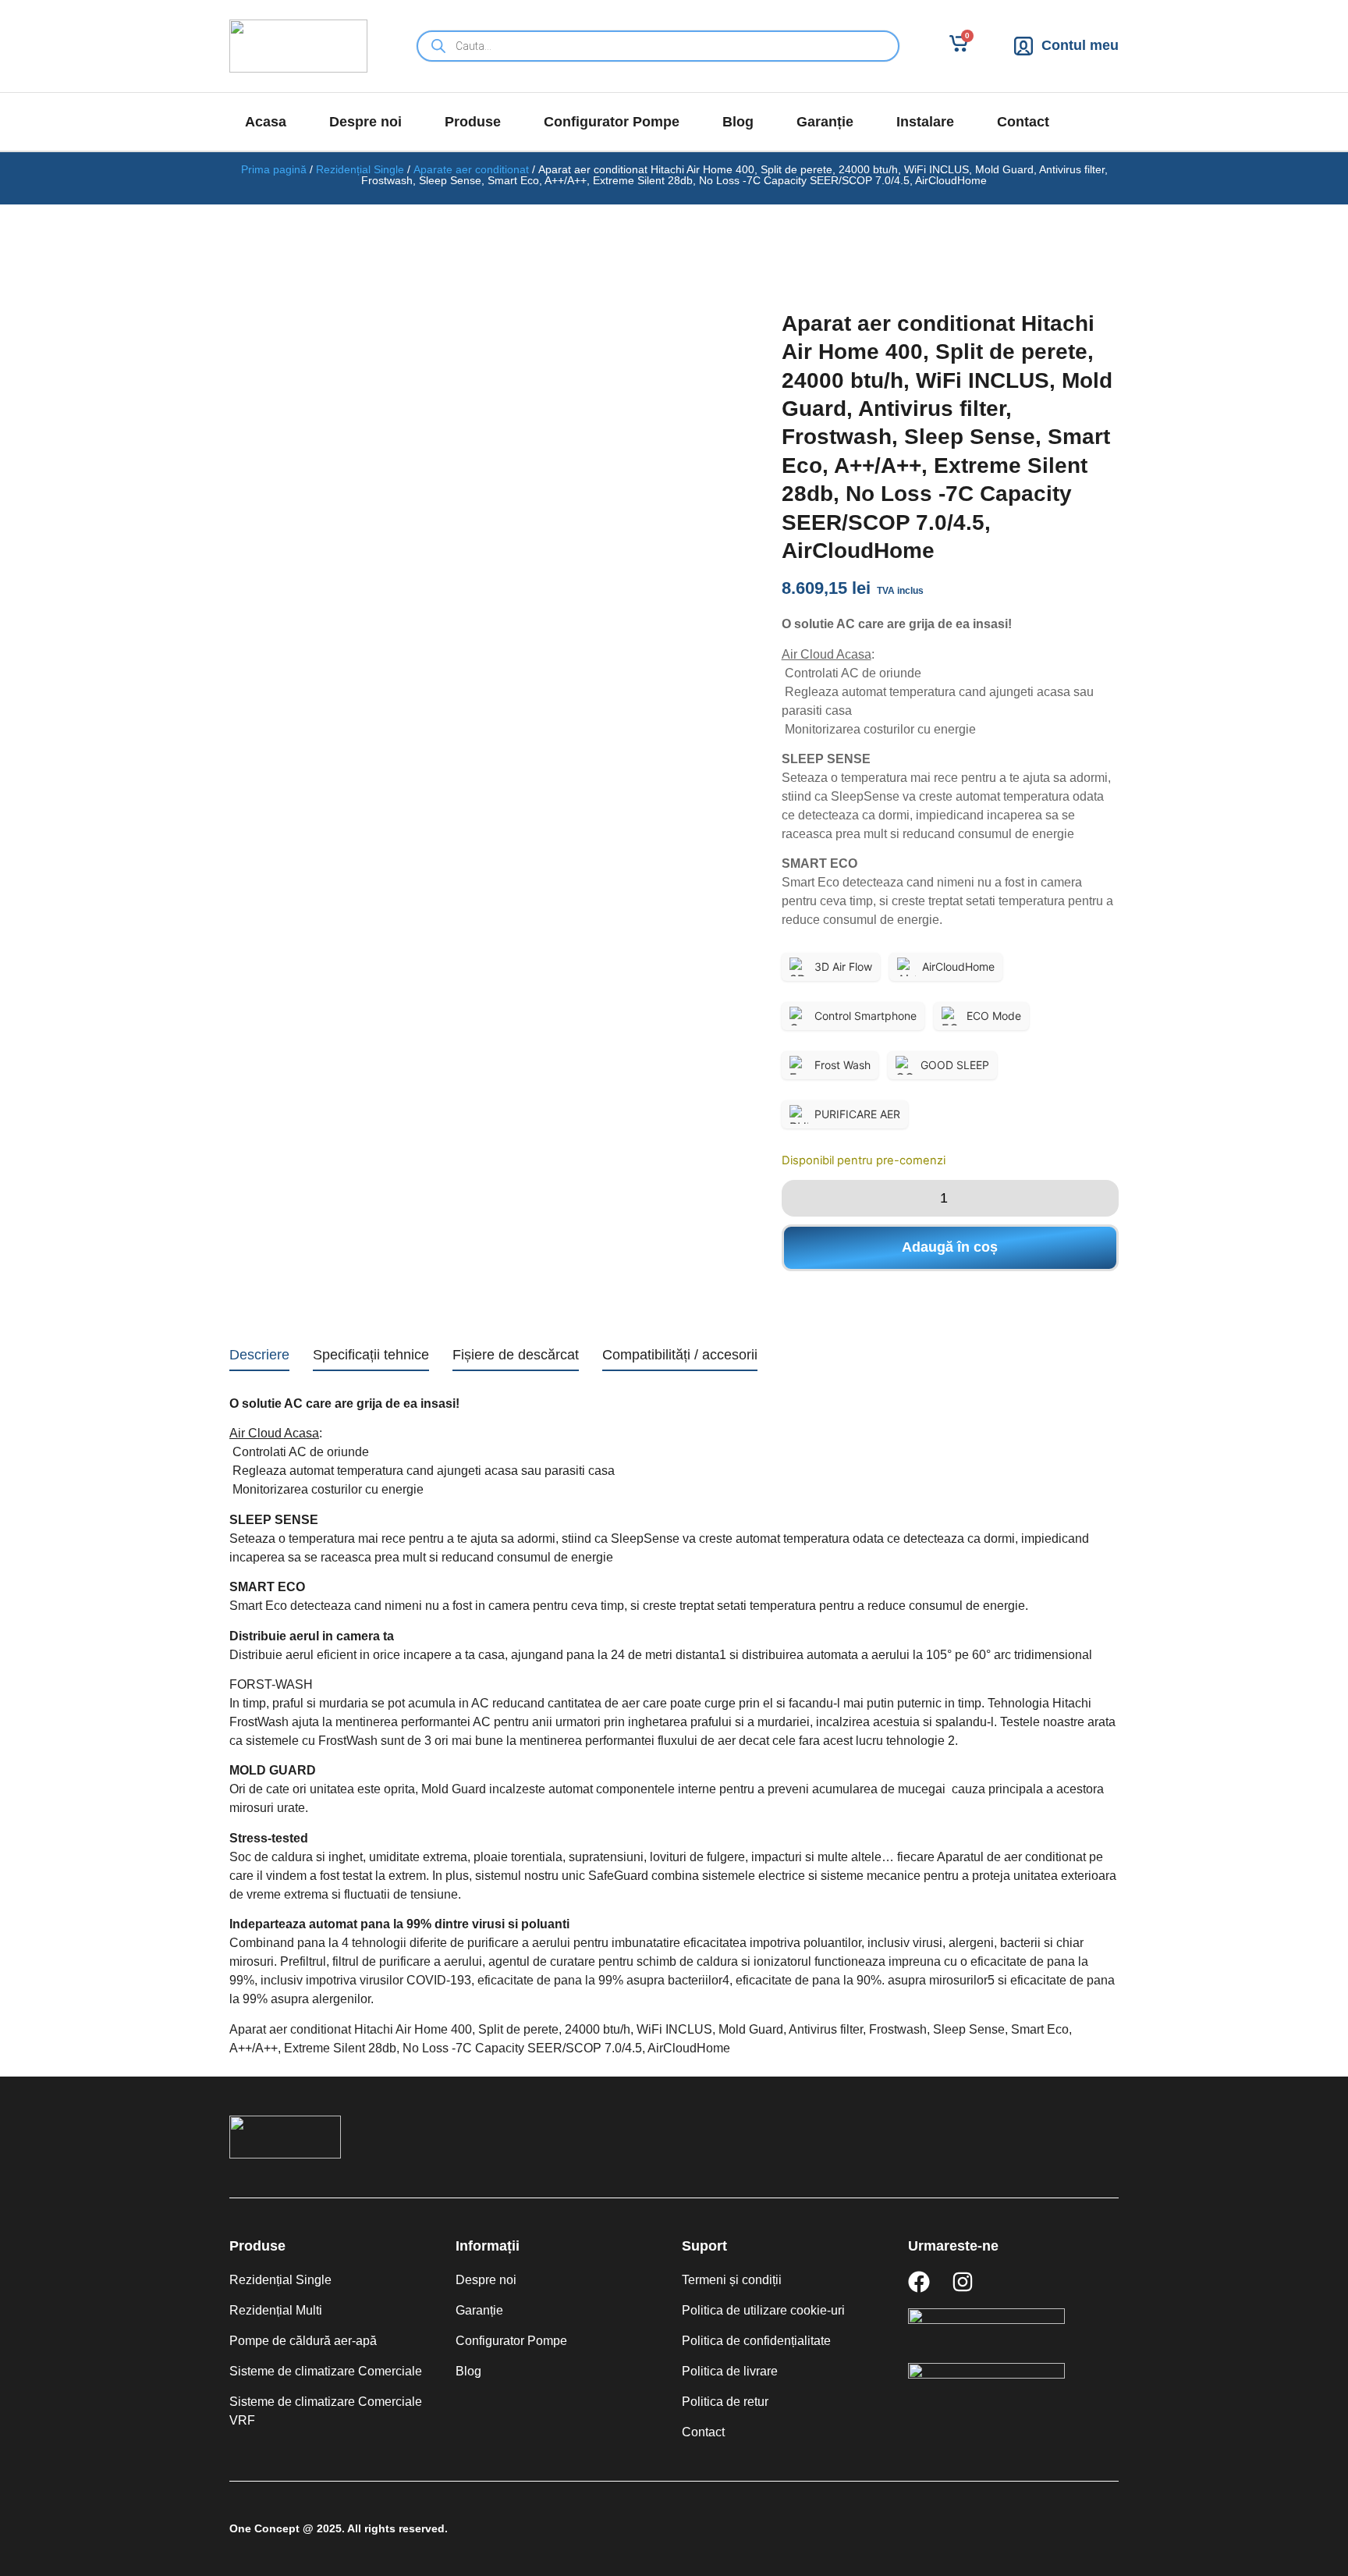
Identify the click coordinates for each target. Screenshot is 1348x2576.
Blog (738, 122)
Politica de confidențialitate (756, 2341)
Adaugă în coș (950, 1247)
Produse (473, 122)
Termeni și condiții (732, 2280)
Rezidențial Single (360, 169)
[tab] (259, 1358)
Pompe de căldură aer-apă (303, 2341)
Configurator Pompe (612, 122)
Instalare (925, 122)
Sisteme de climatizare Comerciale (326, 2371)
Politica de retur (725, 2402)
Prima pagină (274, 169)
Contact (1023, 122)
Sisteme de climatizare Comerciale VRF (326, 2411)
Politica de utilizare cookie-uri (763, 2310)
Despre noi (365, 122)
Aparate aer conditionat (471, 169)
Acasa (266, 122)
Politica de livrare (730, 2371)
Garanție (825, 122)
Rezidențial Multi (276, 2310)
